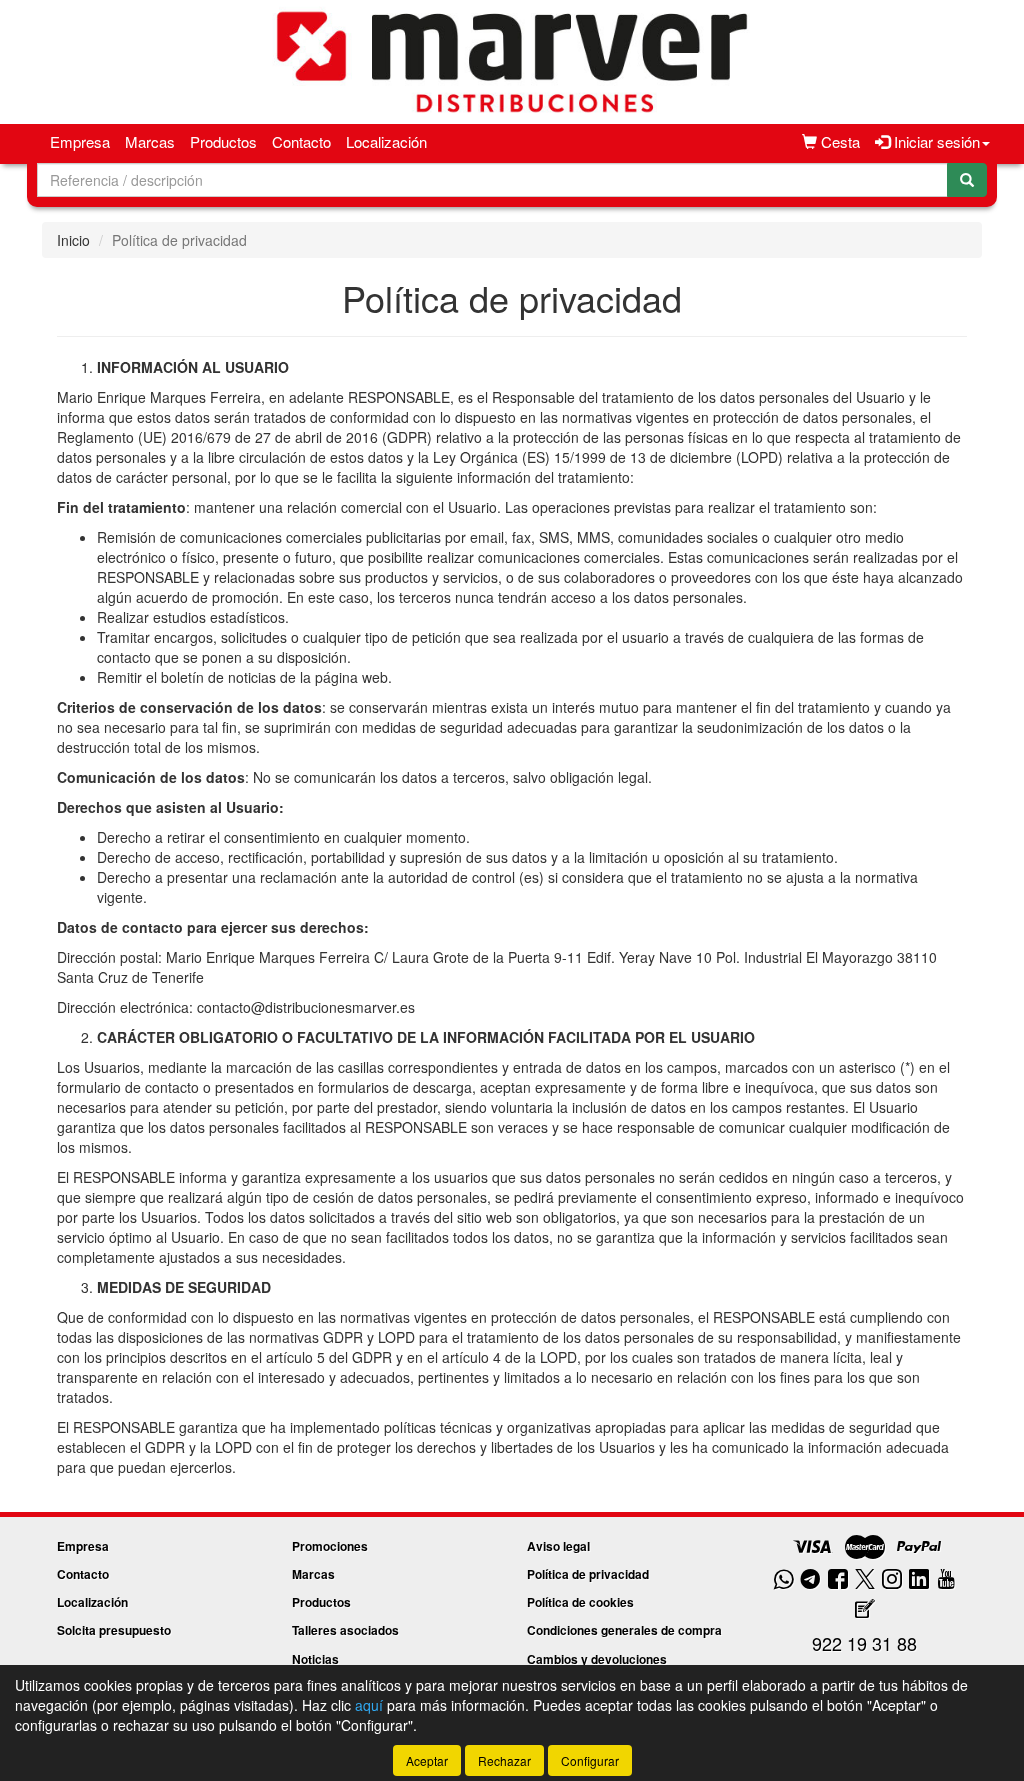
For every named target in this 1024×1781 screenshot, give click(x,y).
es (531, 877)
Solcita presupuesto (114, 1630)
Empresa (80, 141)
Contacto (301, 141)
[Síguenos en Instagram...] (892, 1580)
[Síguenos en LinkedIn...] (919, 1580)
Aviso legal (558, 1546)
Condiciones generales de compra (624, 1630)
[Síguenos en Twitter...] (865, 1580)
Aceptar (427, 1760)
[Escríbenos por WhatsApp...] (783, 1580)
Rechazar (504, 1760)
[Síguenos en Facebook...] (838, 1580)
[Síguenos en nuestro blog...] (865, 1609)
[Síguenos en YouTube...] (946, 1580)
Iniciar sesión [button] (935, 141)
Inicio (73, 240)
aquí (369, 1705)
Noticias (315, 1659)
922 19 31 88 (864, 1643)
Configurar (590, 1760)
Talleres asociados (345, 1630)
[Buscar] (967, 180)
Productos (223, 141)
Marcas (150, 141)
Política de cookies (580, 1602)
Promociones (330, 1546)
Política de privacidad (588, 1574)
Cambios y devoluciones (597, 1659)
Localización (386, 141)
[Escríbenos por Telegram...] (810, 1580)
